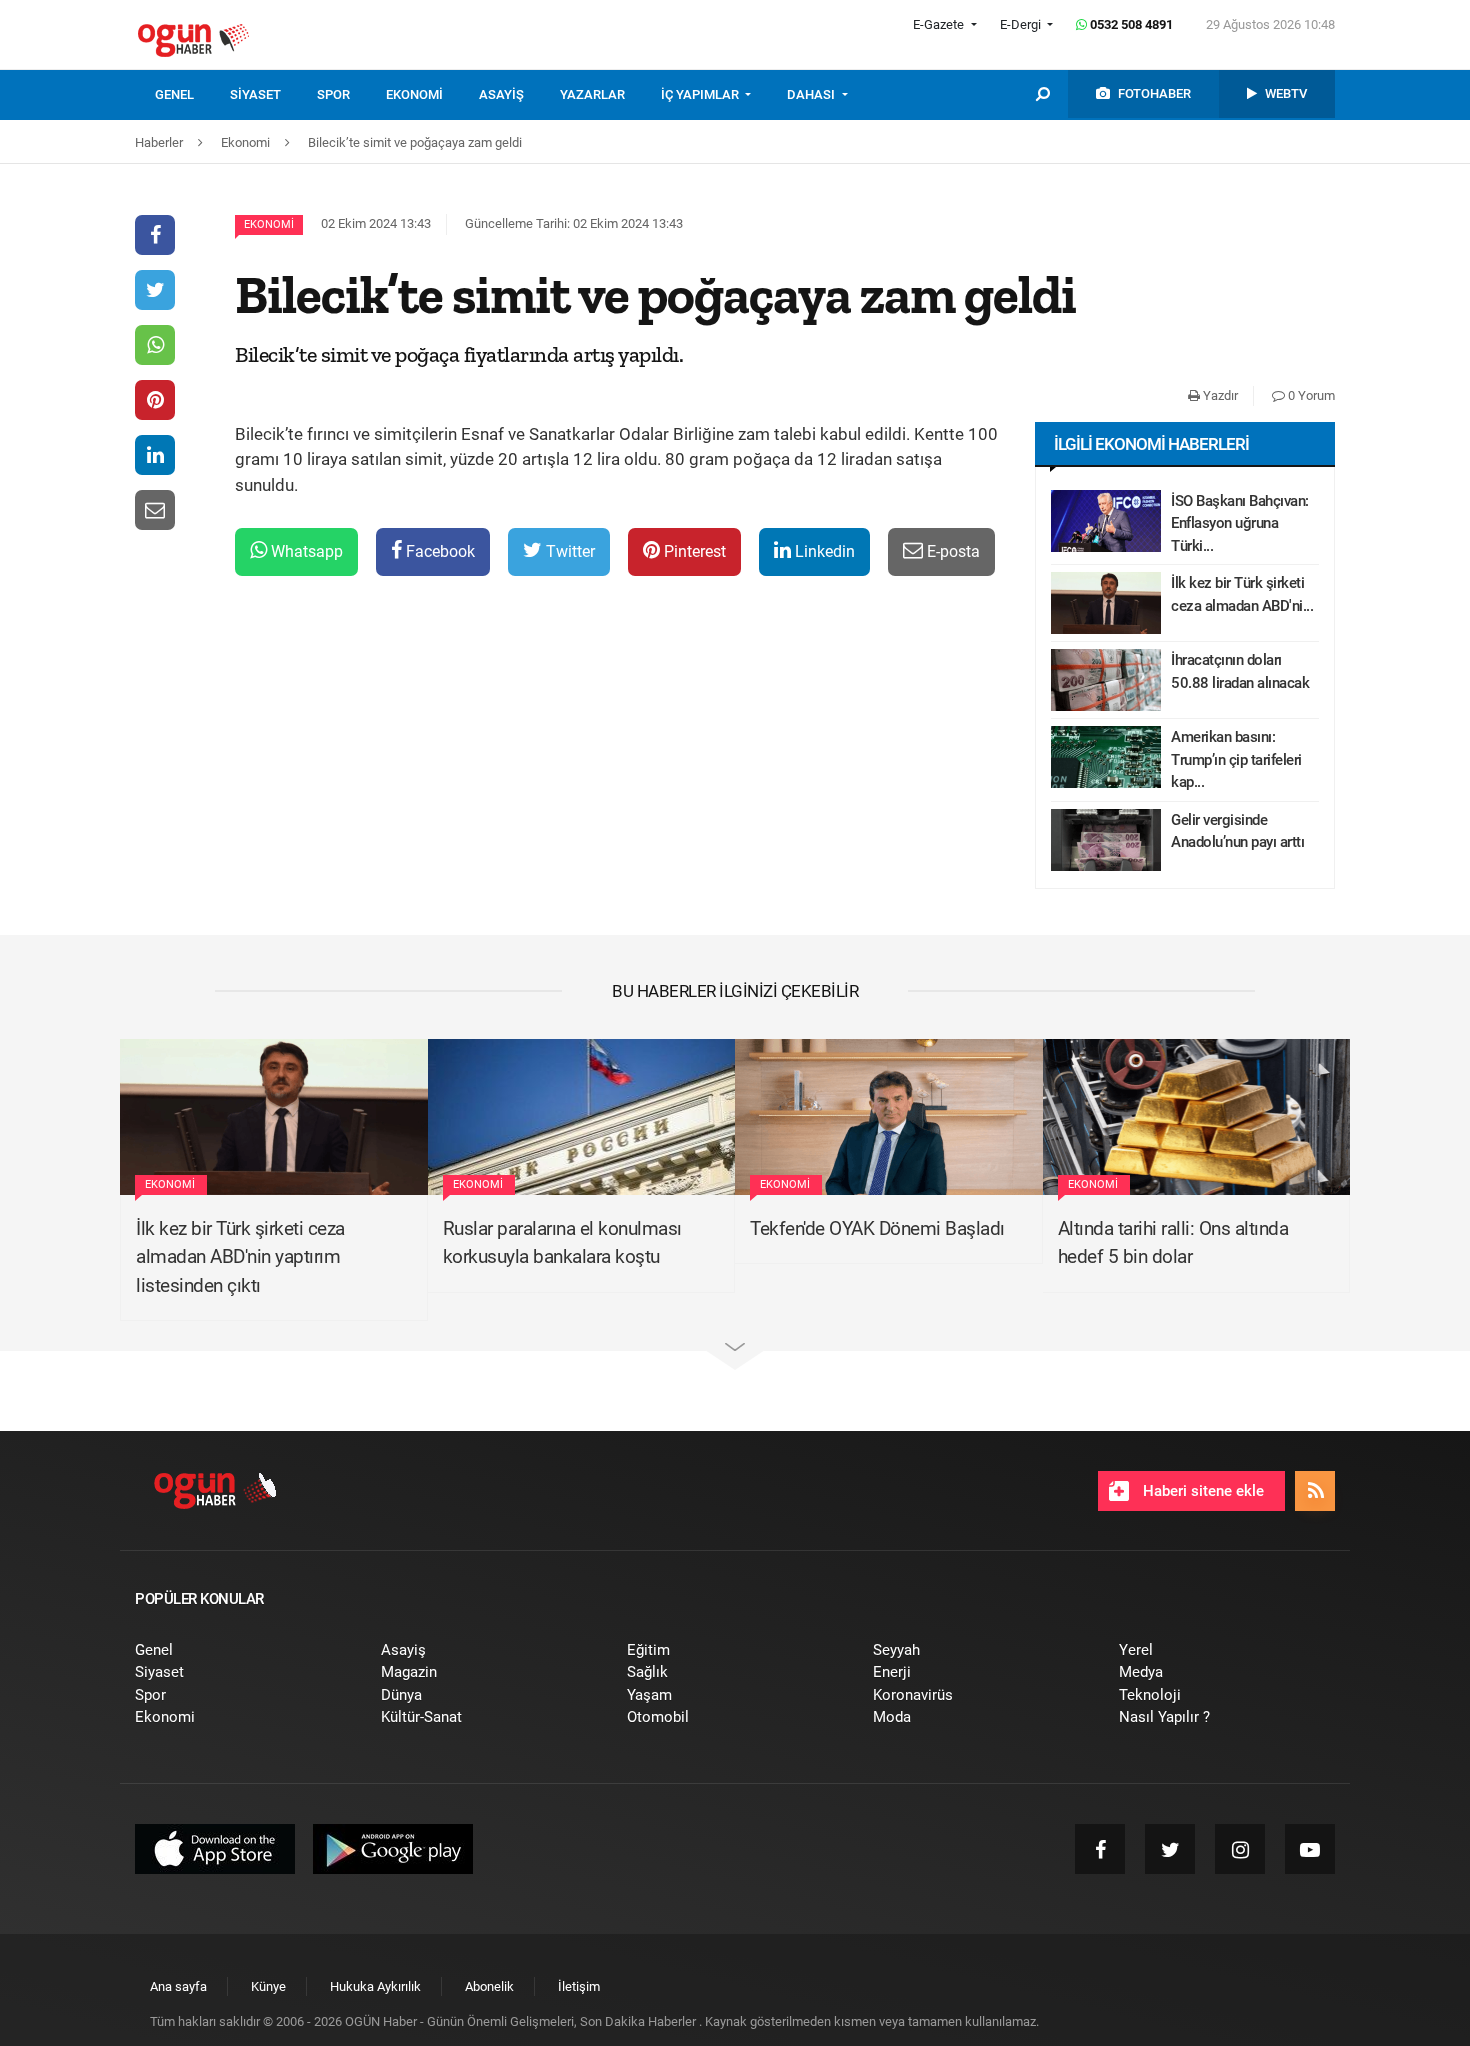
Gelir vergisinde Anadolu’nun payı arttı (1237, 831)
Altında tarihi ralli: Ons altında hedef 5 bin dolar (1173, 1243)
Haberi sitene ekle (1201, 1491)
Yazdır (1219, 395)
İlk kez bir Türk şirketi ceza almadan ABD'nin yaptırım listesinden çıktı (240, 1257)
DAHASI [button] (812, 94)
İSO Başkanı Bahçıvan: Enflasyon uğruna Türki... (1240, 523)
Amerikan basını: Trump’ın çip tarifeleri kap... (1236, 759)
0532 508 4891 (1130, 24)
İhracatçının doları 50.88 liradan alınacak (1240, 671)
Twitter (568, 551)
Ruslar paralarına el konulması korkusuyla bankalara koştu (562, 1243)
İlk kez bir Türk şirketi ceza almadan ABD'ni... (1242, 594)
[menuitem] (192, 95)
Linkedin (823, 551)
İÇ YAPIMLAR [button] (701, 94)
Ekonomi (269, 224)
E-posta (951, 551)
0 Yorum (1310, 395)
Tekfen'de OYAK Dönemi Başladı (877, 1228)
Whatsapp (305, 551)
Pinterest (693, 551)
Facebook (438, 551)
